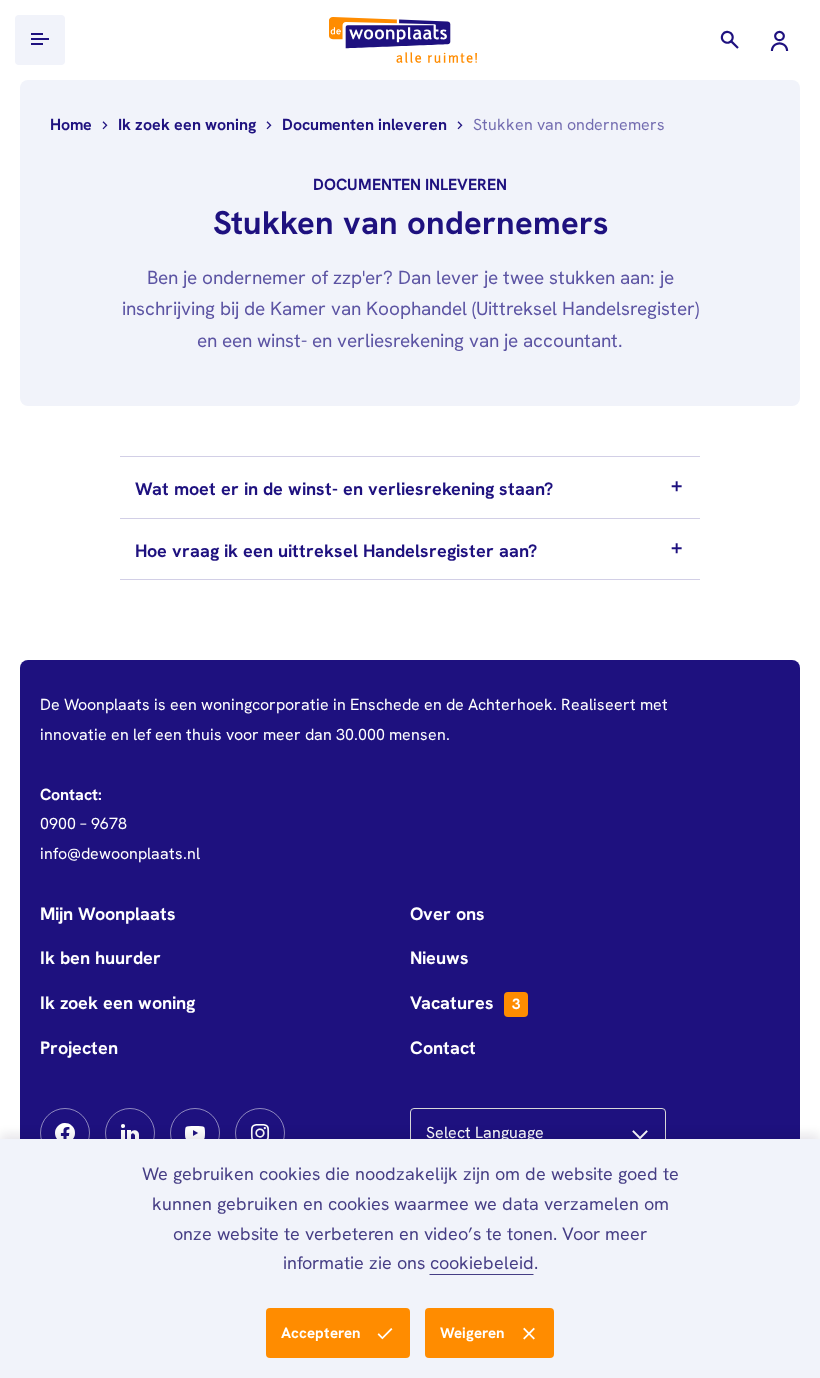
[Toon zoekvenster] (730, 40)
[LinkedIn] (130, 1133)
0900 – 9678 (83, 823)
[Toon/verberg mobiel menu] (40, 40)
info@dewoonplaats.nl (120, 853)
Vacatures (465, 1002)
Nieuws (439, 957)
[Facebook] (65, 1133)
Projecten (79, 1047)
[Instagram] (260, 1133)
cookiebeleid (482, 1262)
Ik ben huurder (100, 957)
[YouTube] (195, 1133)
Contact (443, 1047)
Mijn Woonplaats (108, 913)
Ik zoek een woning (117, 1002)
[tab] (410, 487)
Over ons (447, 913)
